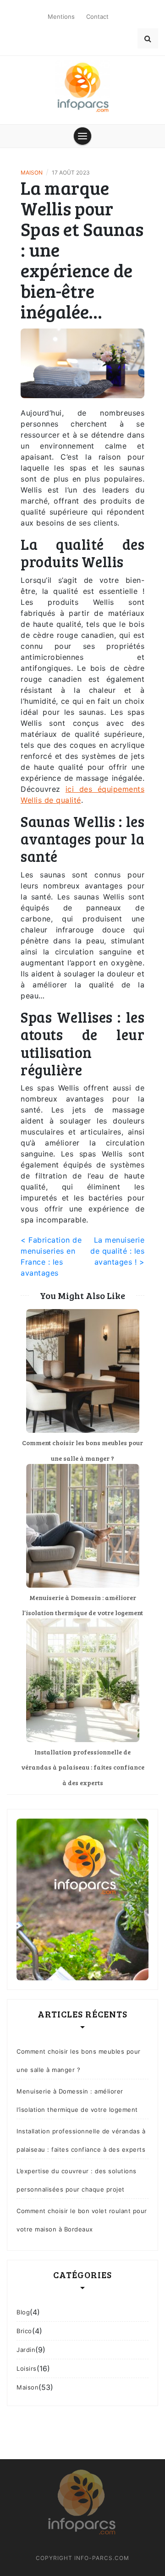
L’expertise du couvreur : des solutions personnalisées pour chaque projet (77, 2180)
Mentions (61, 16)
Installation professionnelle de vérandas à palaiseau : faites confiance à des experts (83, 1767)
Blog (23, 2312)
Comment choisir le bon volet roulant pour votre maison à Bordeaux (82, 2220)
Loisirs (27, 2368)
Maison (32, 173)
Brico (24, 2331)
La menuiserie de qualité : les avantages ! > (117, 1251)
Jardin (26, 2350)
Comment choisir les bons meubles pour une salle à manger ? (79, 2061)
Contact (97, 16)
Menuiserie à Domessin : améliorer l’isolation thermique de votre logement (77, 2100)
